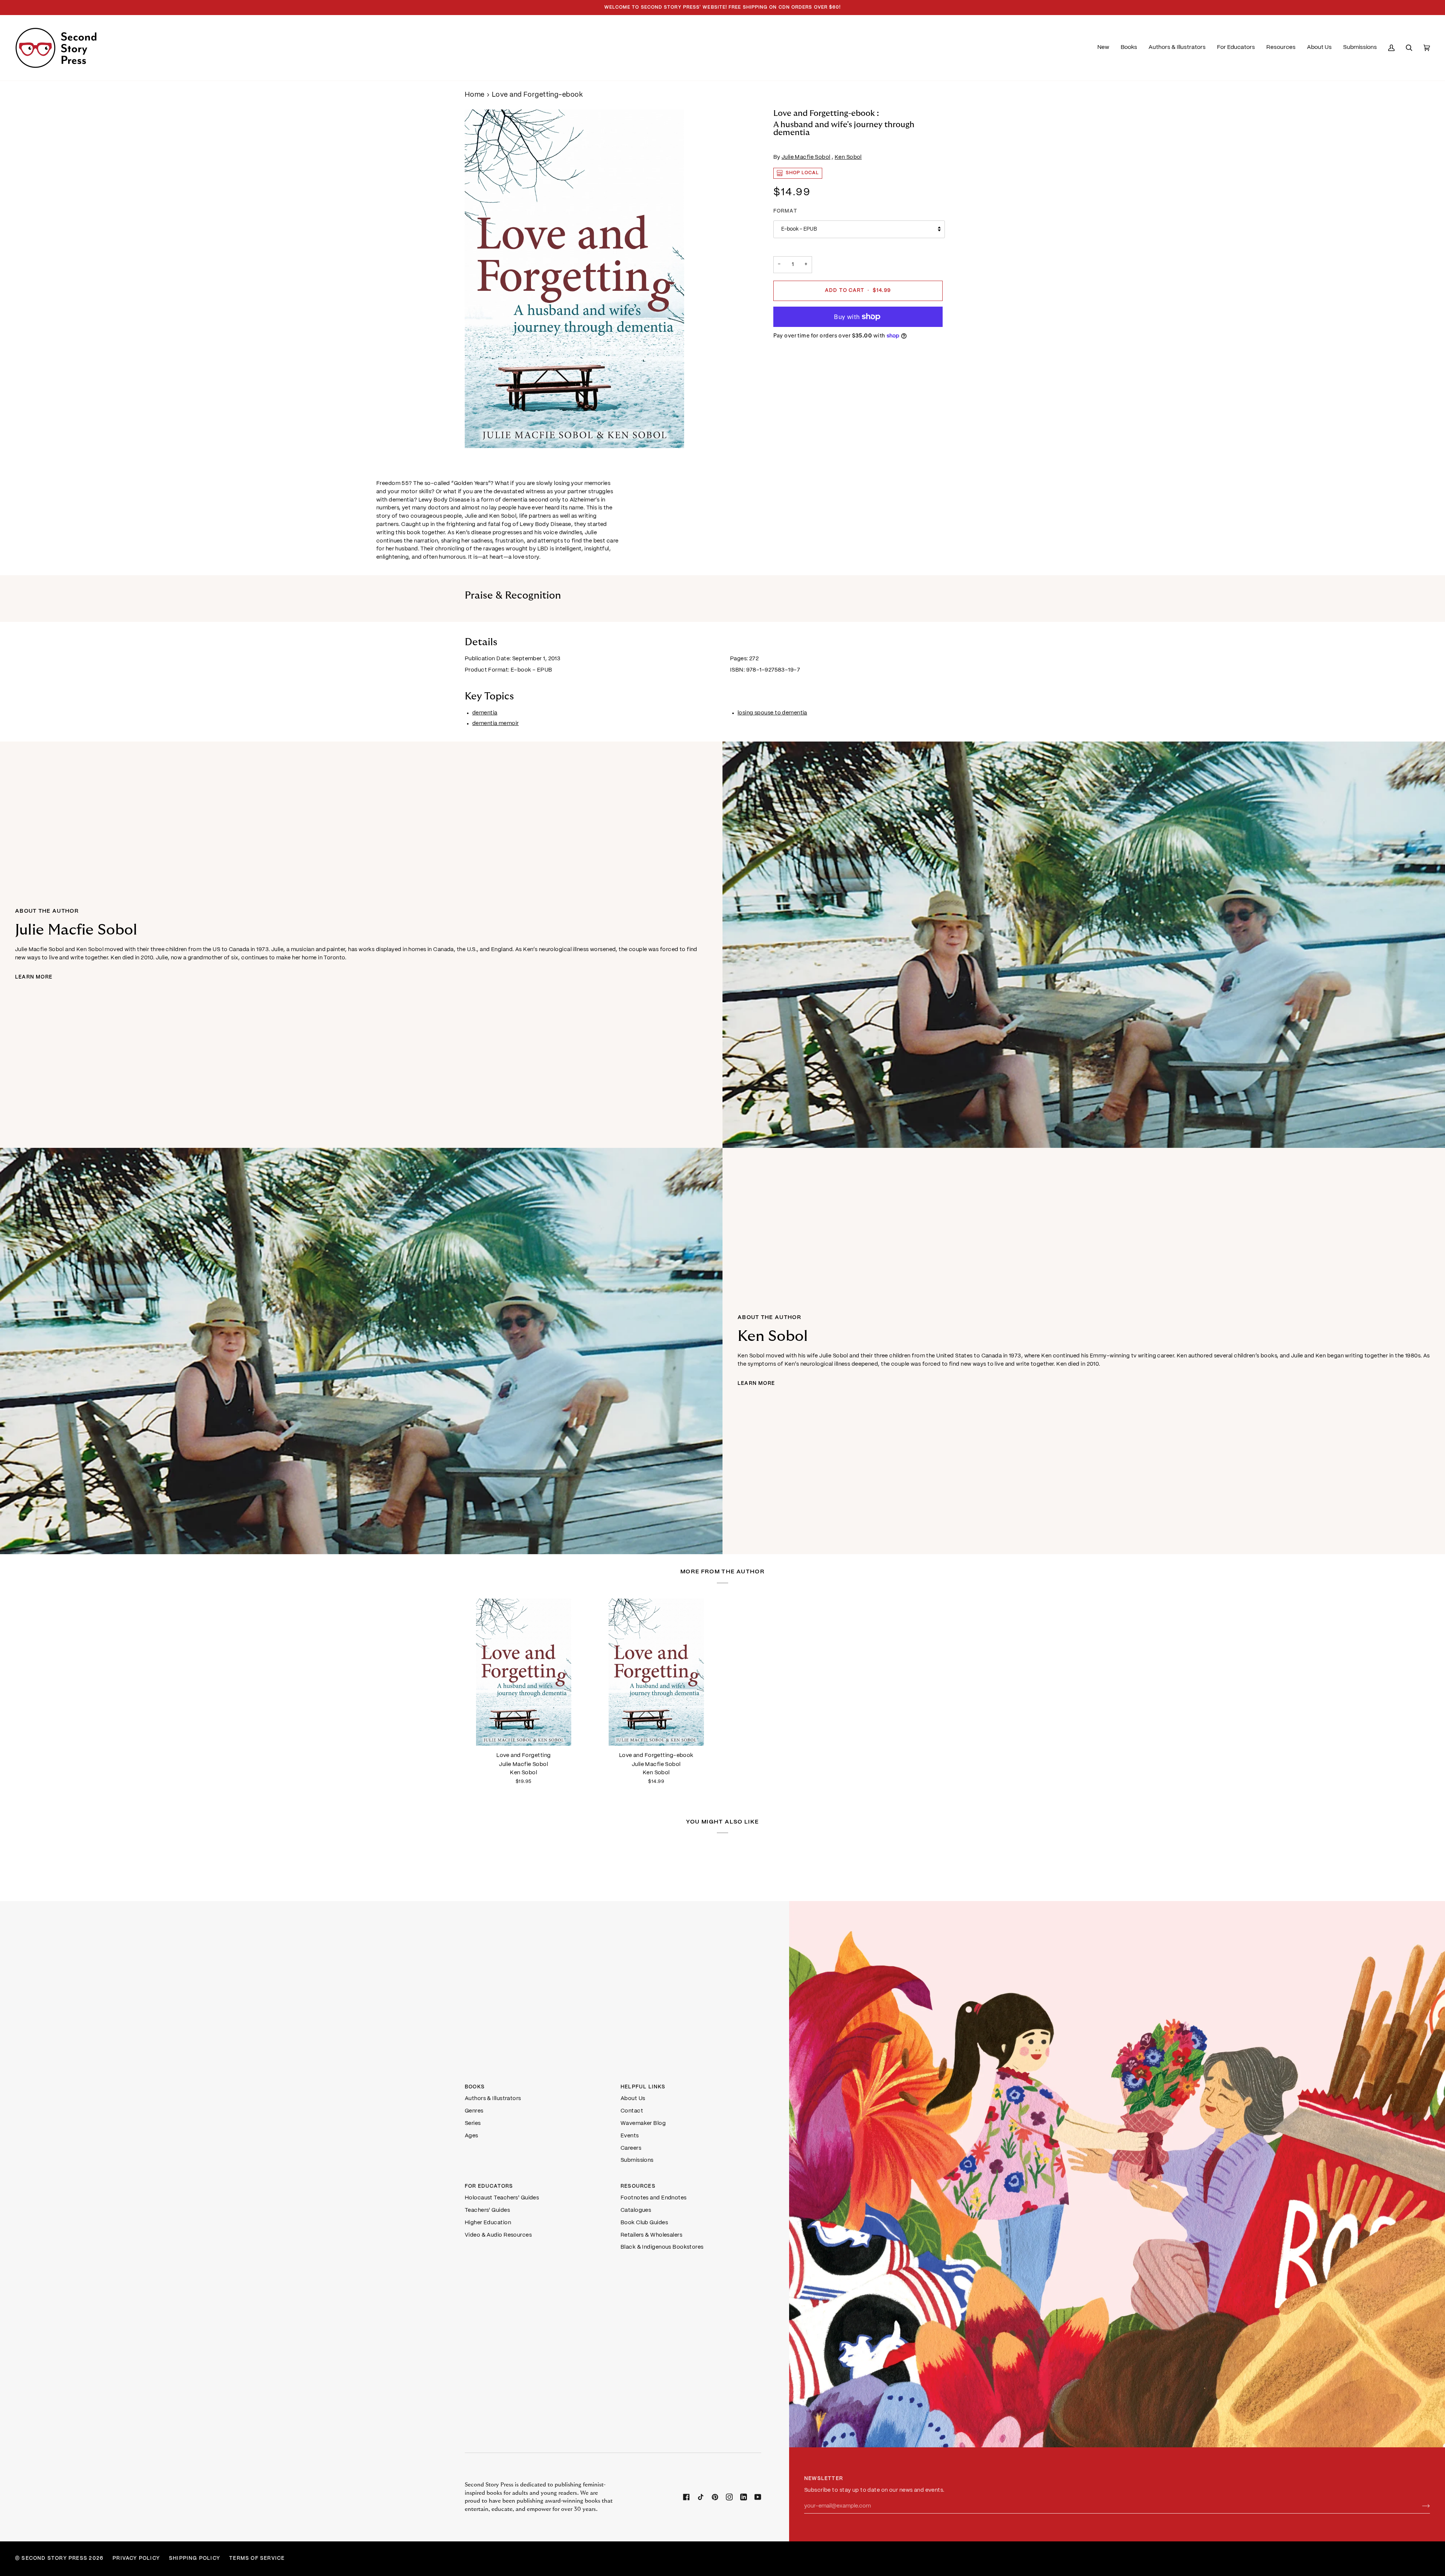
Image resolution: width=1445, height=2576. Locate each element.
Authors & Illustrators (493, 2099)
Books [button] (475, 2087)
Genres (474, 2111)
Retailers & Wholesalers (651, 2235)
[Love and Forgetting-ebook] (656, 1672)
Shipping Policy (195, 2559)
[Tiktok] (701, 2497)
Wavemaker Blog (643, 2123)
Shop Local (802, 173)
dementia (485, 713)
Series (473, 2123)
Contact (632, 2111)
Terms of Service (257, 2559)
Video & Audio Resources (498, 2235)
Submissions (637, 2160)
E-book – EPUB (799, 229)
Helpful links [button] (643, 2087)
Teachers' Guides (487, 2210)
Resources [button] (638, 2186)
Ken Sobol (848, 157)
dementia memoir (496, 723)
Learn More (34, 977)
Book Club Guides (644, 2223)
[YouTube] (758, 2497)
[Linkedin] (744, 2497)
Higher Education (488, 2223)
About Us (633, 2099)
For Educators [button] (489, 2186)
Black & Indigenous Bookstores (662, 2247)
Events (630, 2136)
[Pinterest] (715, 2497)
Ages (472, 2136)
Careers (631, 2148)
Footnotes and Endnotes (654, 2198)
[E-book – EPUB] (656, 1672)
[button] (1129, 48)
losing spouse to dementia (772, 713)
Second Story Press (54, 2559)
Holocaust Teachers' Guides (502, 2198)
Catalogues (636, 2210)
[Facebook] (686, 2497)
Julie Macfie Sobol (806, 157)
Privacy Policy (136, 2559)
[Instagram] (729, 2497)
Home (475, 95)
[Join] (1420, 2506)
